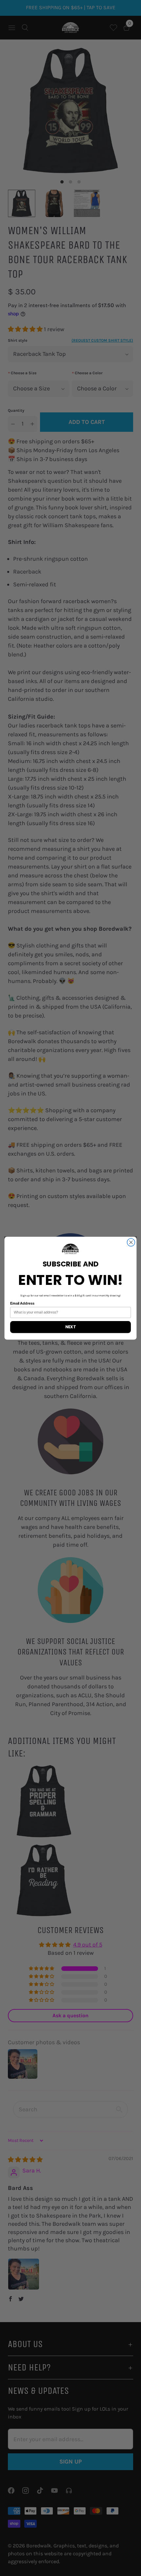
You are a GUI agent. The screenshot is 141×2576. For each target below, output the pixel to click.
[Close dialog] (131, 1242)
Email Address (22, 1303)
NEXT (70, 1327)
